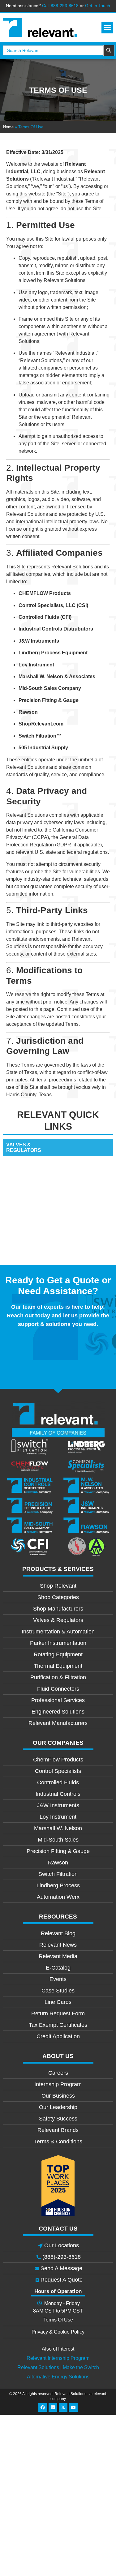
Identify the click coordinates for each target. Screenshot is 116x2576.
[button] (107, 28)
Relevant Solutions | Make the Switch (58, 2367)
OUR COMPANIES (58, 1743)
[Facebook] (43, 2407)
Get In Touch (98, 6)
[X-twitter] (63, 2407)
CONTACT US (58, 2229)
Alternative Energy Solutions (58, 2377)
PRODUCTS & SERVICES (58, 1569)
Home (8, 127)
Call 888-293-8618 (60, 6)
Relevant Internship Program (58, 2358)
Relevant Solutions (71, 2394)
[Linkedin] (53, 2407)
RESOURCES (58, 1917)
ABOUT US (58, 2056)
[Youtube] (73, 2407)
